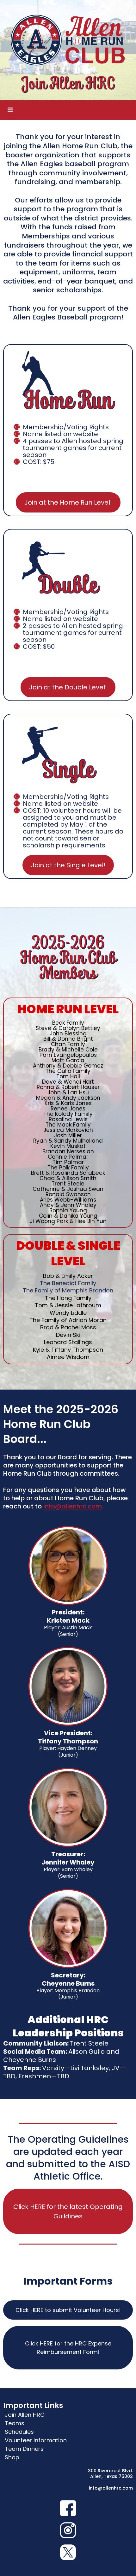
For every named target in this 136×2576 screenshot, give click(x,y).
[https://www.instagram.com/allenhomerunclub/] (68, 2530)
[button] (9, 110)
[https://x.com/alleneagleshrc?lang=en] (68, 2552)
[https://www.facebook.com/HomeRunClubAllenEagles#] (68, 2508)
